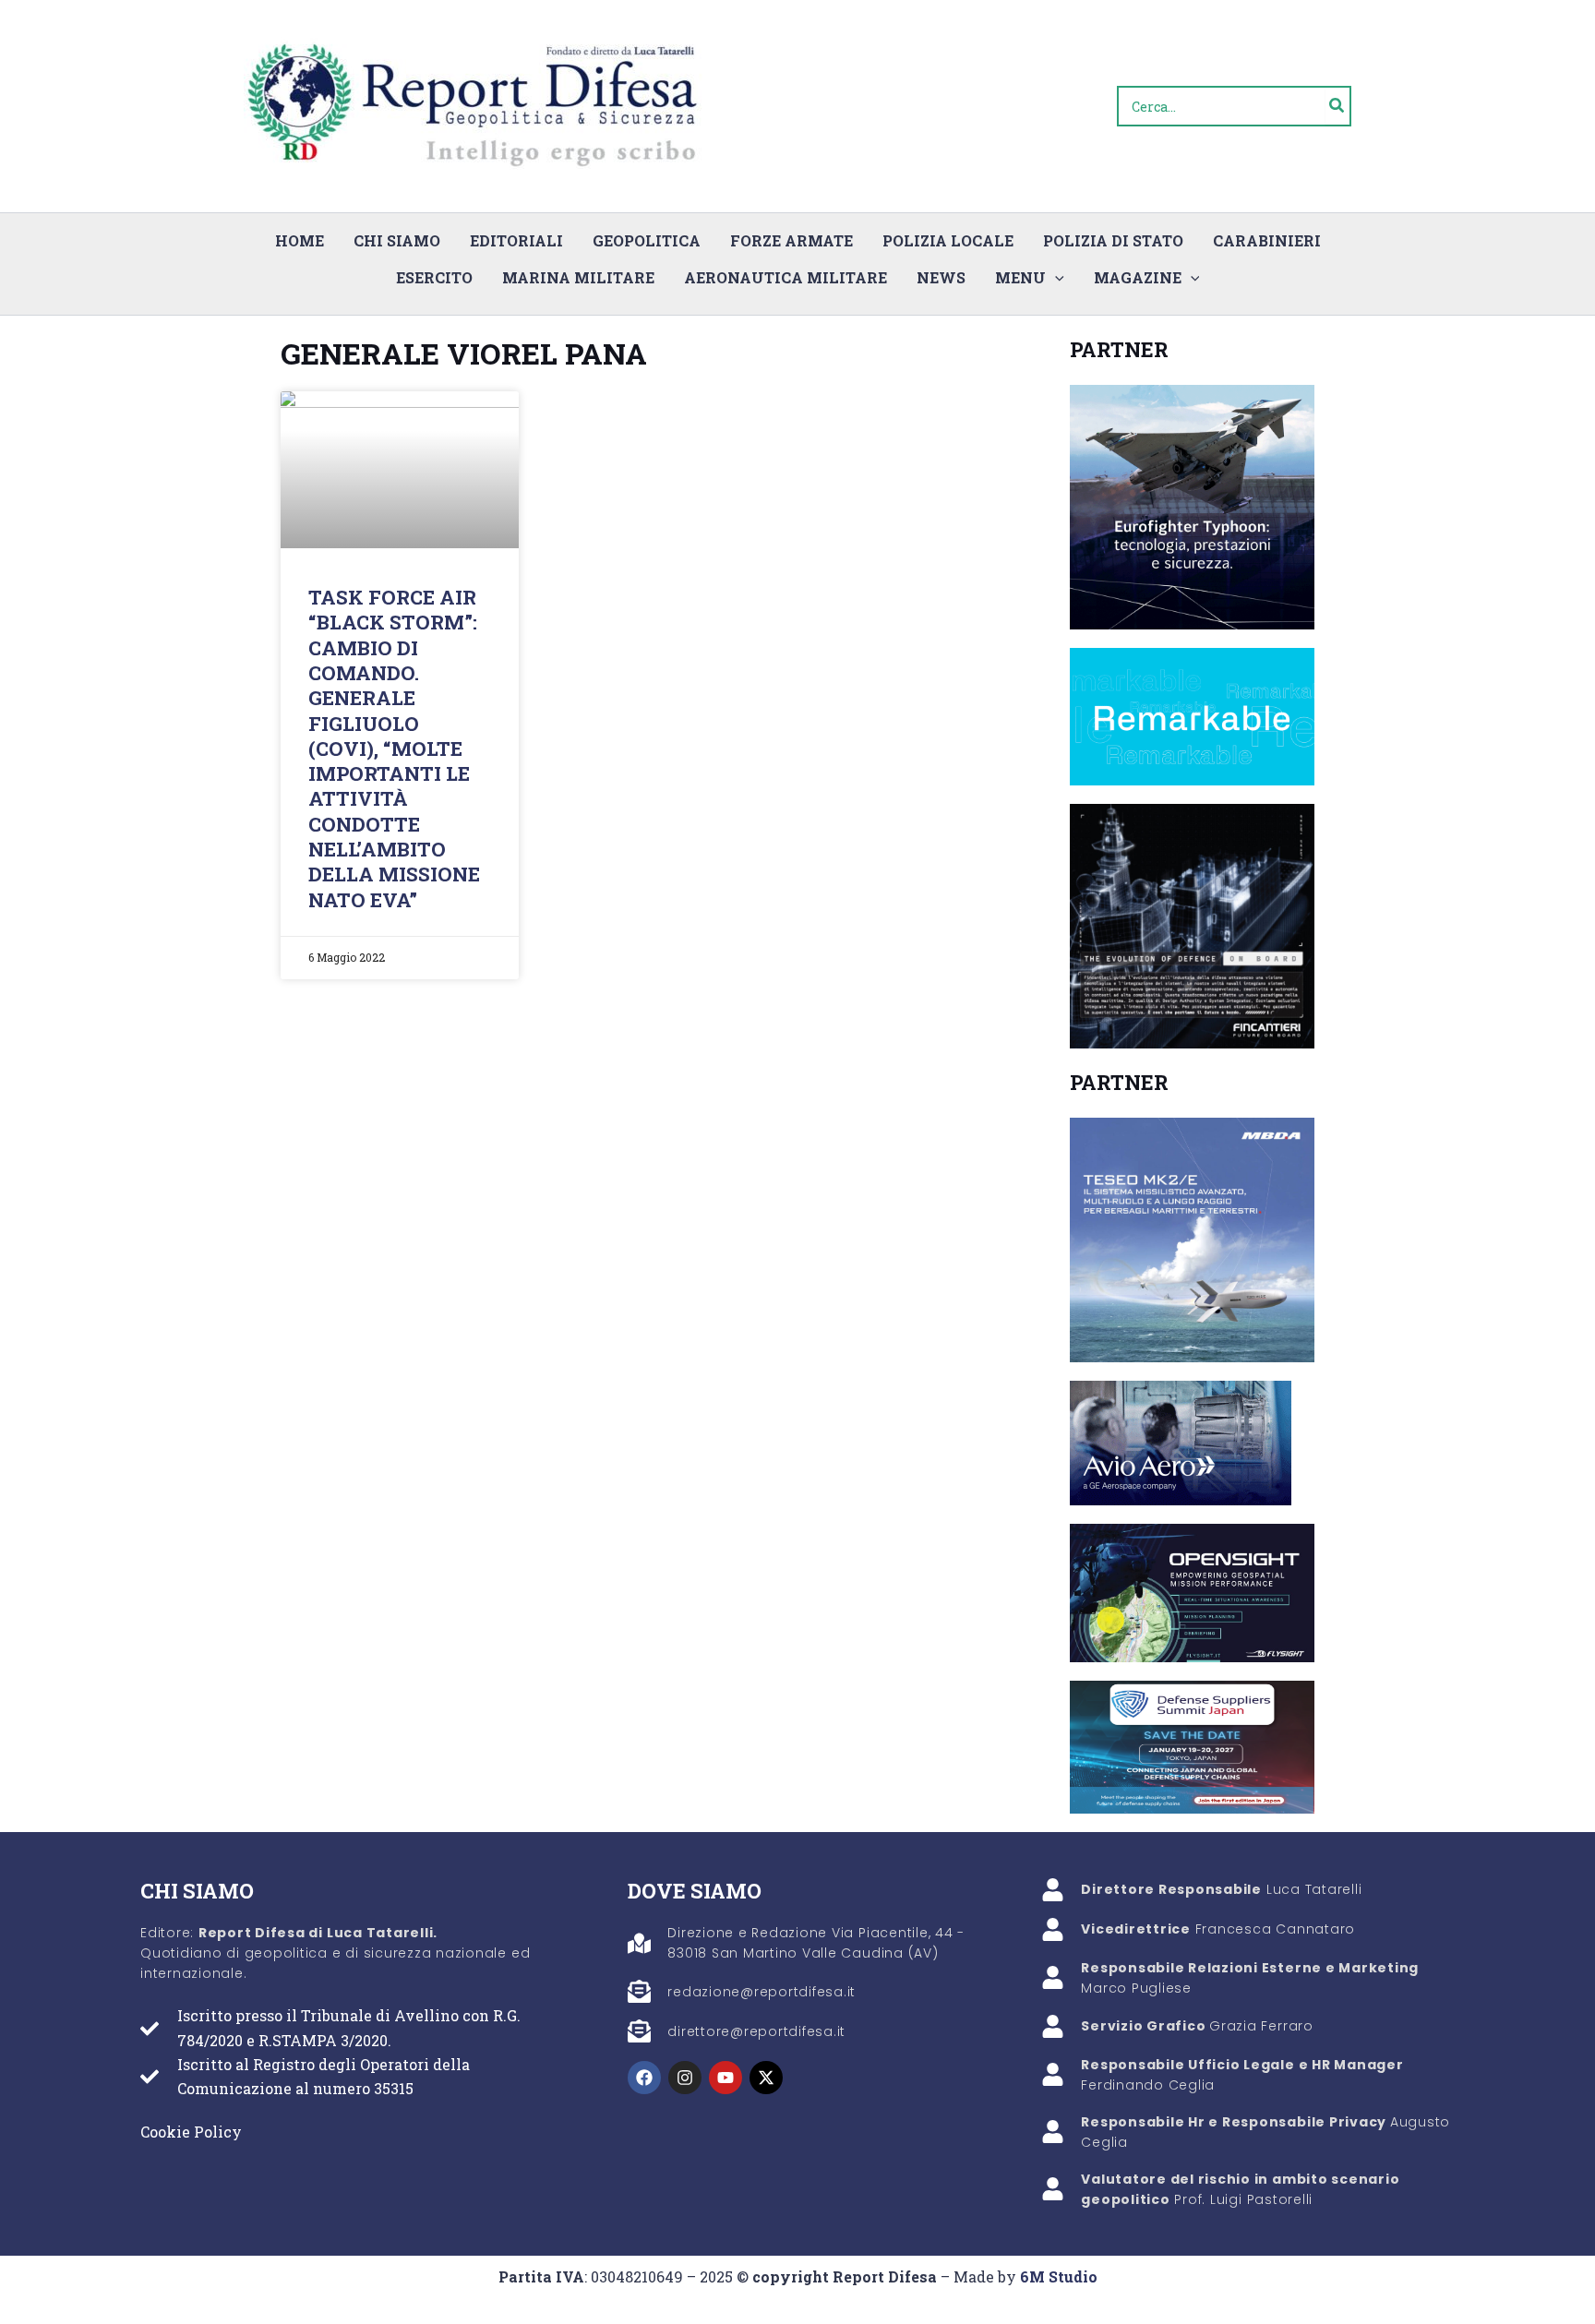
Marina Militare (578, 277)
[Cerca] (1337, 106)
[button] (1055, 278)
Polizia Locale (948, 240)
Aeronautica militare (786, 277)
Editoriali (516, 240)
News (941, 277)
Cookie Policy (191, 2132)
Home (300, 240)
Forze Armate (792, 240)
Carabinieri (1267, 240)
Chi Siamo (397, 240)
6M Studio (1059, 2276)
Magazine (1138, 277)
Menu (1020, 277)
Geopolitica (647, 240)
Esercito (434, 277)
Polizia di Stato (1113, 240)
